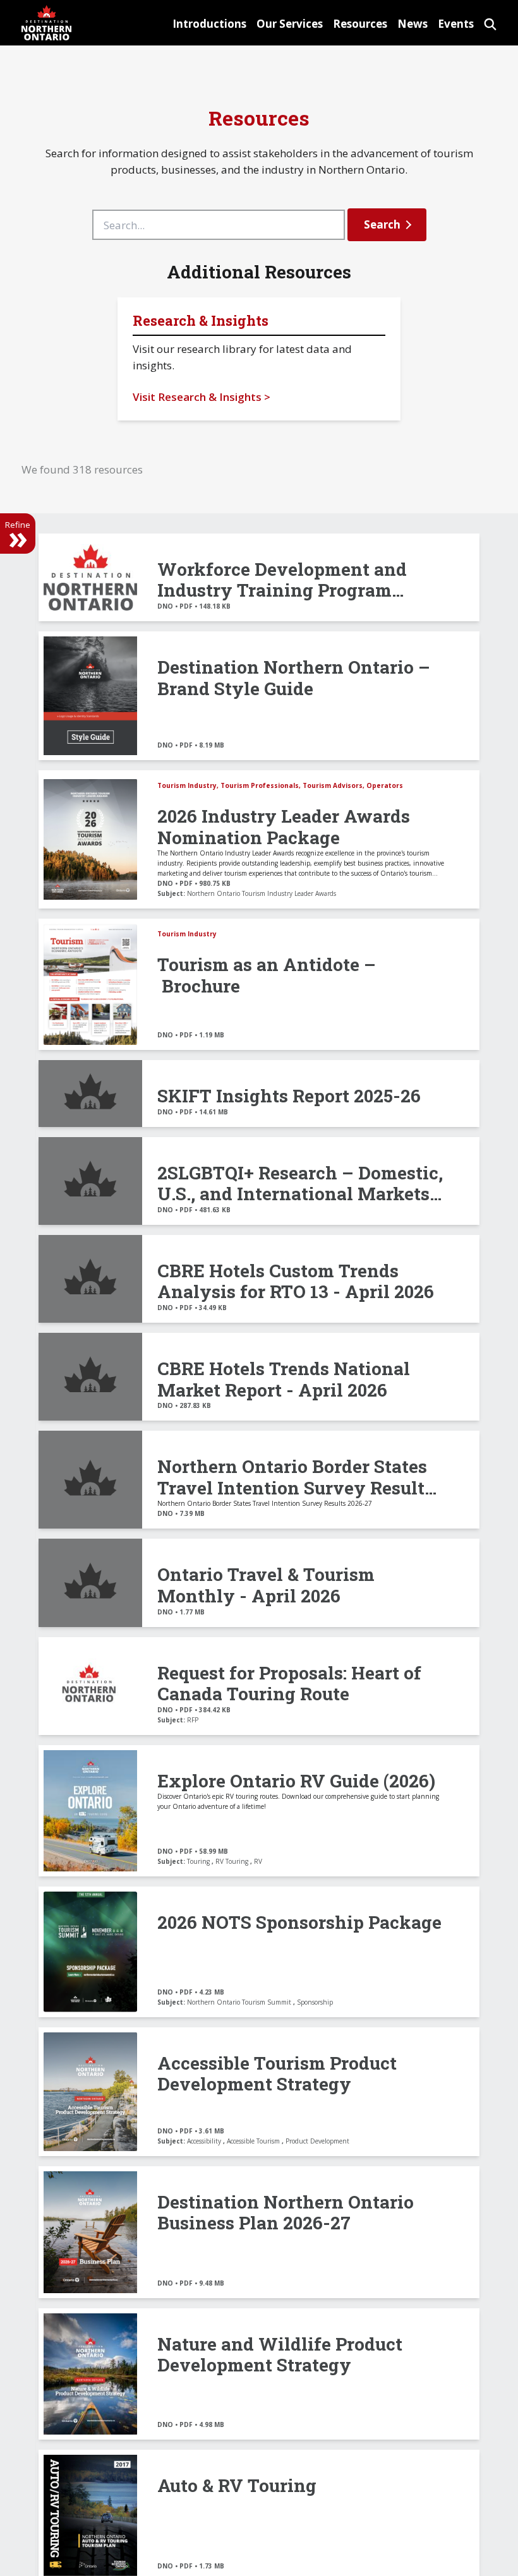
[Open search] (490, 22)
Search (382, 224)
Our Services (290, 24)
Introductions (209, 24)
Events (456, 24)
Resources (360, 24)
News (413, 24)
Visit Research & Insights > (202, 397)
